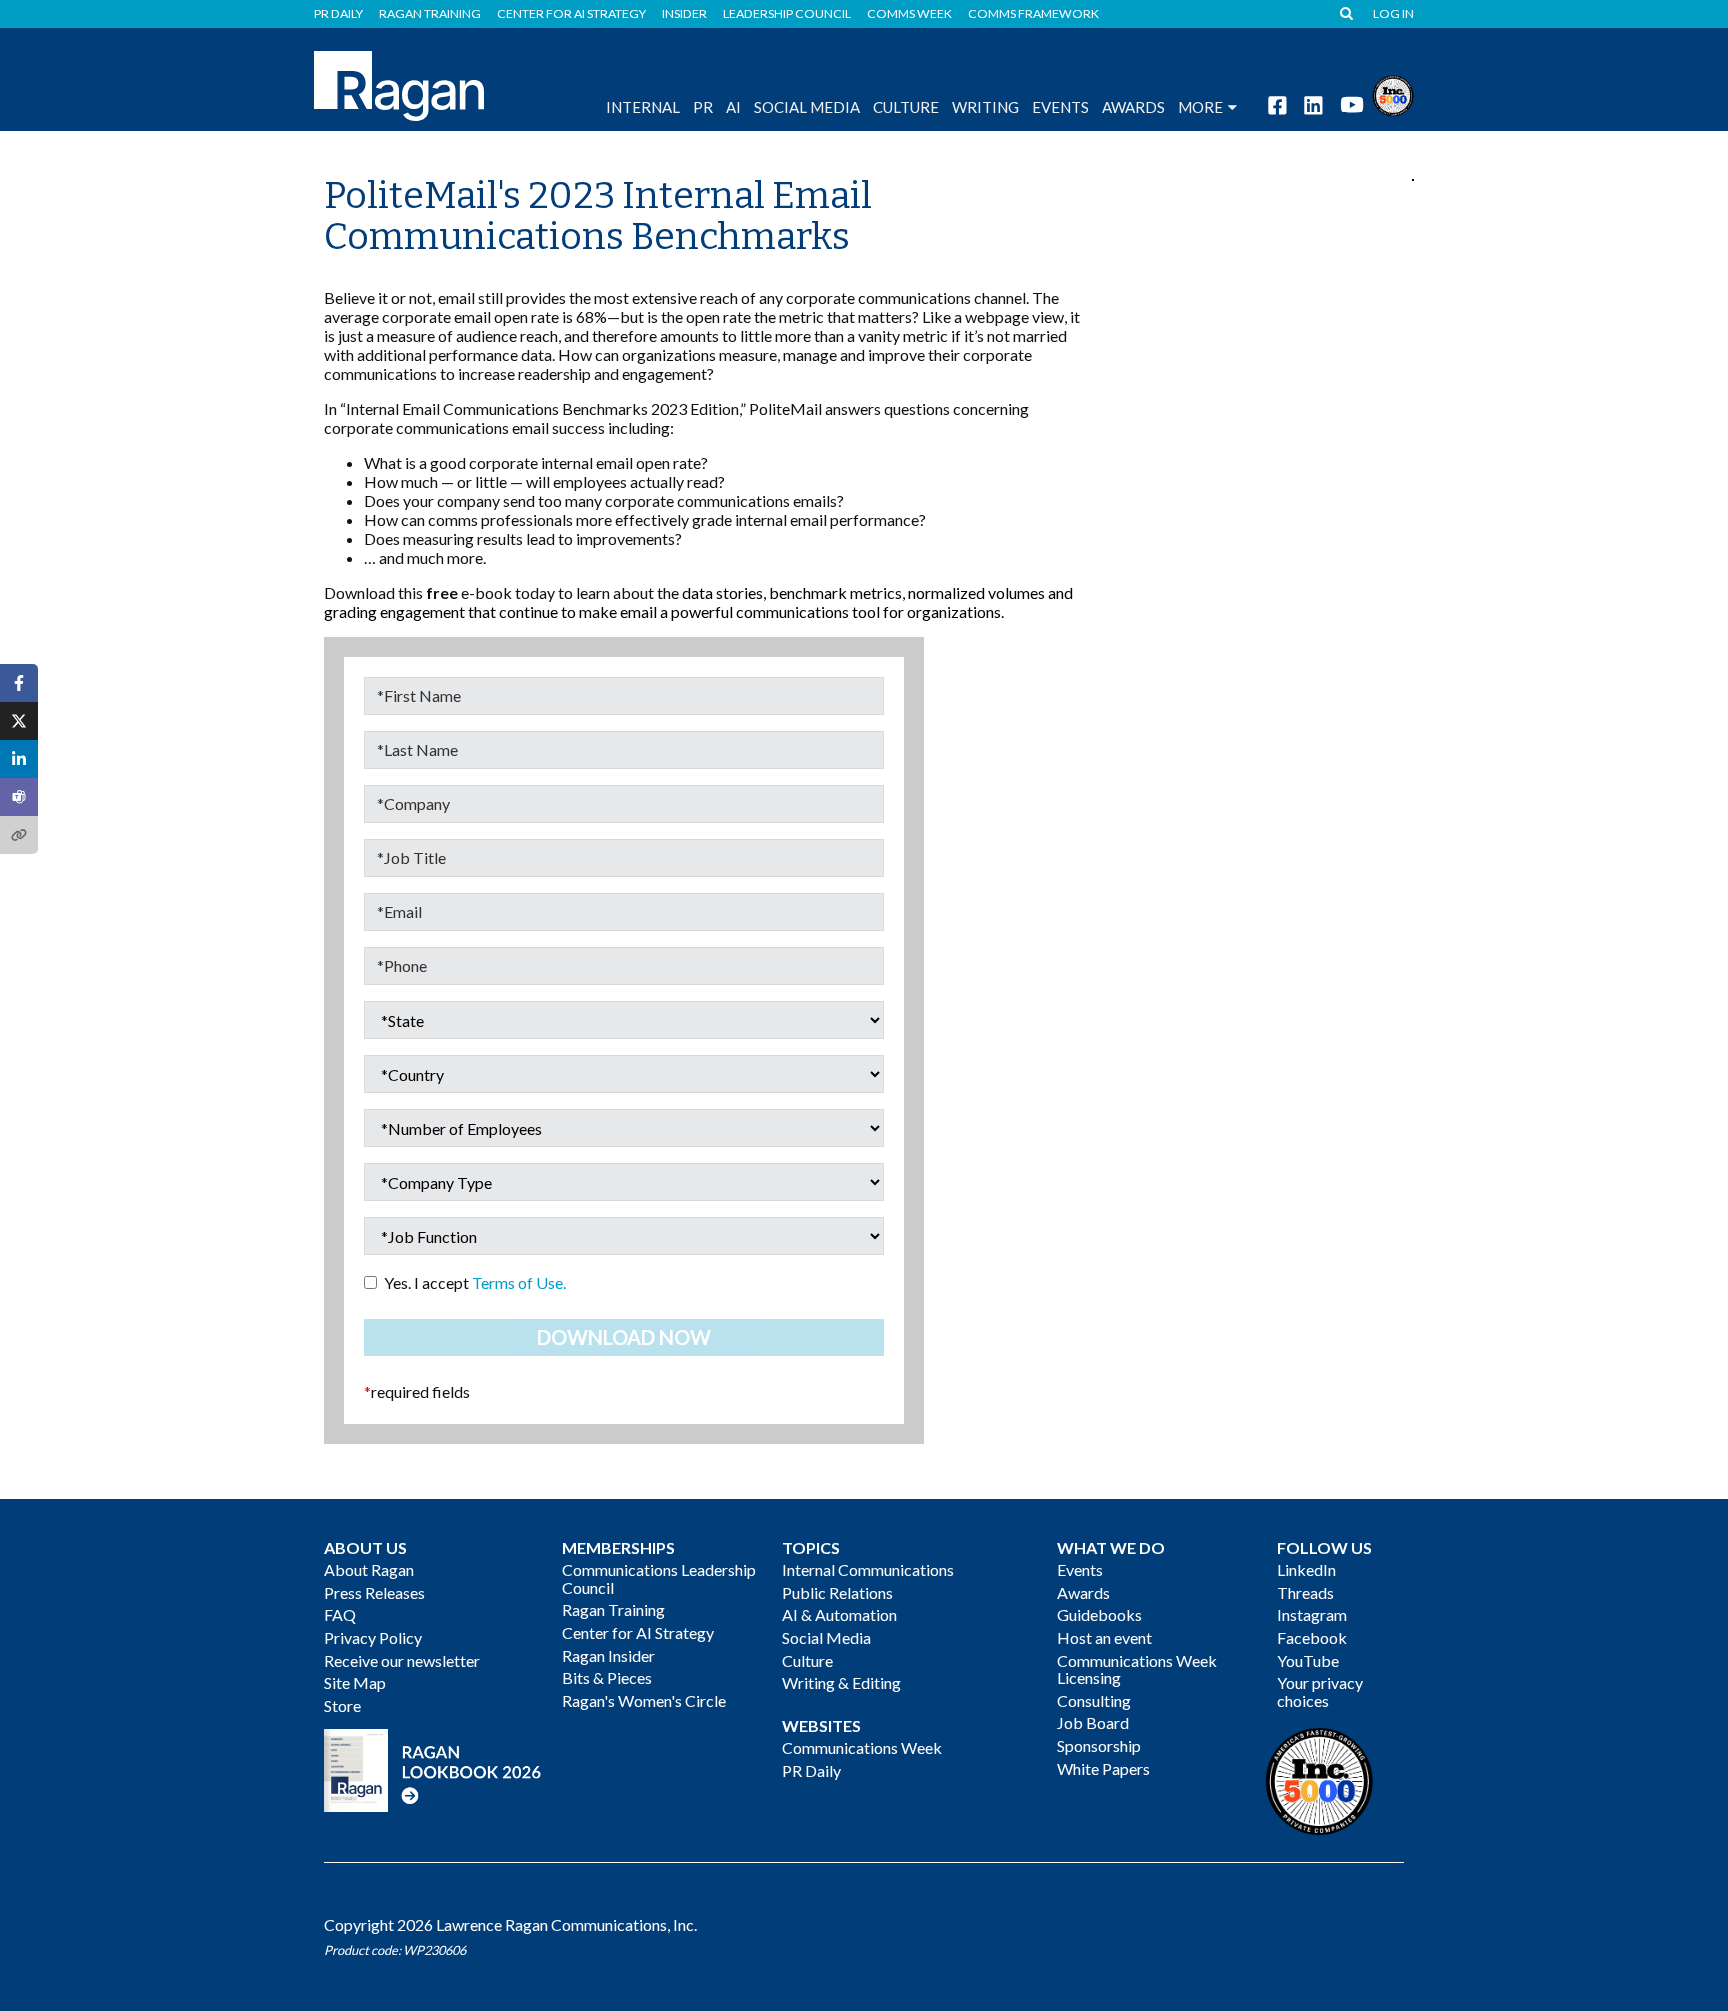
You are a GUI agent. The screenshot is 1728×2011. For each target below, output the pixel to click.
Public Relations (837, 1592)
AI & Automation (839, 1614)
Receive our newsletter (402, 1660)
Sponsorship (1099, 1745)
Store (342, 1705)
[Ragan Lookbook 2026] (433, 1768)
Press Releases (374, 1592)
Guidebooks (1099, 1614)
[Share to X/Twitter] (19, 721)
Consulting (1094, 1700)
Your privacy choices (1320, 1691)
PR (703, 107)
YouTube (1308, 1660)
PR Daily (338, 14)
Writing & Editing (841, 1682)
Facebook (1312, 1637)
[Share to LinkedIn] (19, 759)
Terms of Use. (519, 1282)
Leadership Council (787, 14)
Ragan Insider (608, 1655)
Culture (906, 107)
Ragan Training (430, 14)
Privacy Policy (373, 1637)
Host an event (1104, 1637)
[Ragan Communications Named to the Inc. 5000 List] (1393, 93)
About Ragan (369, 1569)
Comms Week (909, 14)
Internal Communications (868, 1569)
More (1200, 107)
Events (1080, 1569)
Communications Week (862, 1747)
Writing (985, 107)
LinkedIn (1306, 1569)
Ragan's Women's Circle (644, 1700)
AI (733, 107)
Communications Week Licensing (1137, 1669)
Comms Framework (1033, 14)
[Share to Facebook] (19, 683)
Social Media (807, 107)
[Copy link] (19, 835)
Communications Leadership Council (659, 1578)
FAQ (340, 1614)
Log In (1393, 14)
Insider (684, 14)
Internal (643, 107)
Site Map (355, 1682)
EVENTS (1060, 107)
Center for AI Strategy (571, 14)
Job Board (1093, 1722)
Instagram (1312, 1614)
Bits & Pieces (607, 1677)
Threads (1305, 1592)
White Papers (1103, 1768)
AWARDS (1133, 107)
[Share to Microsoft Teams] (19, 797)
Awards (1083, 1592)
